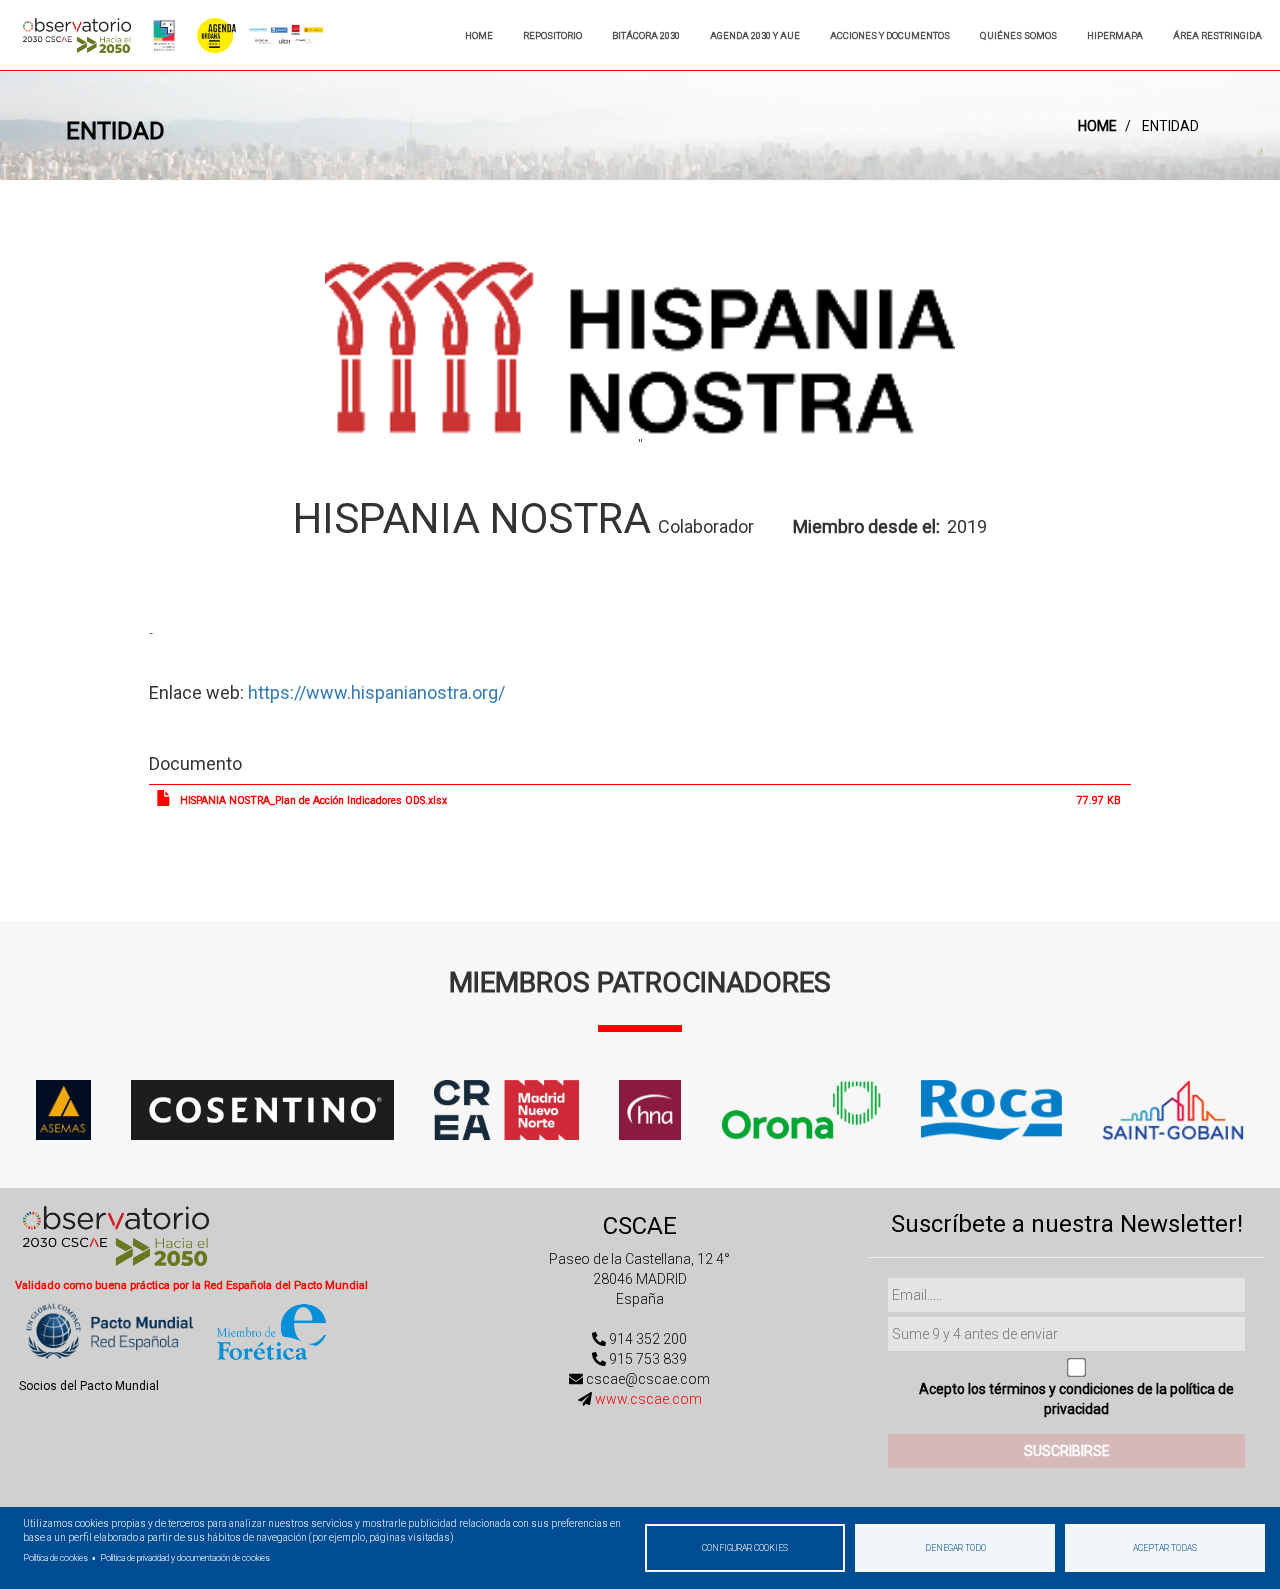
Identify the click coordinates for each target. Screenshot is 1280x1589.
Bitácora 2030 (646, 35)
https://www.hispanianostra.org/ (376, 692)
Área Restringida (1217, 35)
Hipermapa (1115, 35)
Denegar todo (955, 1548)
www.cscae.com (648, 1399)
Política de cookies (55, 1558)
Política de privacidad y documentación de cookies (185, 1558)
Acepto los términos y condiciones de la (1076, 1399)
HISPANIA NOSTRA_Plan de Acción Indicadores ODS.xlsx (313, 800)
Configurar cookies (745, 1548)
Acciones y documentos (890, 35)
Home (479, 35)
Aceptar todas (1165, 1548)
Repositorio (552, 35)
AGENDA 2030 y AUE (755, 35)
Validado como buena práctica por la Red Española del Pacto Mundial (191, 1285)
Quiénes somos (1018, 35)
